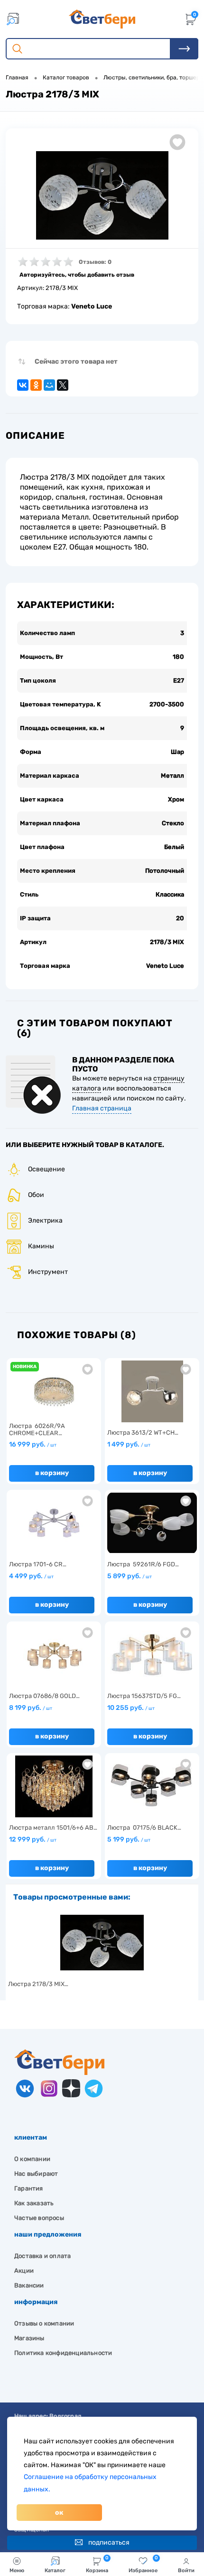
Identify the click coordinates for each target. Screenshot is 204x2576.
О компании (32, 2159)
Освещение (46, 1169)
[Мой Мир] (49, 385)
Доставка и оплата (42, 2256)
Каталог (55, 2571)
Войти (186, 2571)
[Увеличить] (102, 195)
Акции (24, 2271)
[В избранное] (88, 1369)
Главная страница (102, 1108)
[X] (63, 385)
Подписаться (109, 2542)
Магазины (29, 2338)
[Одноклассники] (36, 385)
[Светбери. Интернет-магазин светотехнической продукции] (102, 19)
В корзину (52, 1473)
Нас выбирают (36, 2174)
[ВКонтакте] (23, 385)
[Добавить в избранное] (177, 142)
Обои (36, 1195)
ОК (59, 2513)
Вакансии (29, 2285)
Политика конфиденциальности (63, 2353)
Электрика (45, 1220)
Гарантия (29, 2188)
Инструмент (48, 1272)
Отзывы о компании (44, 2323)
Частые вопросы (39, 2218)
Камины (41, 1246)
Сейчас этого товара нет (76, 362)
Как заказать (34, 2203)
